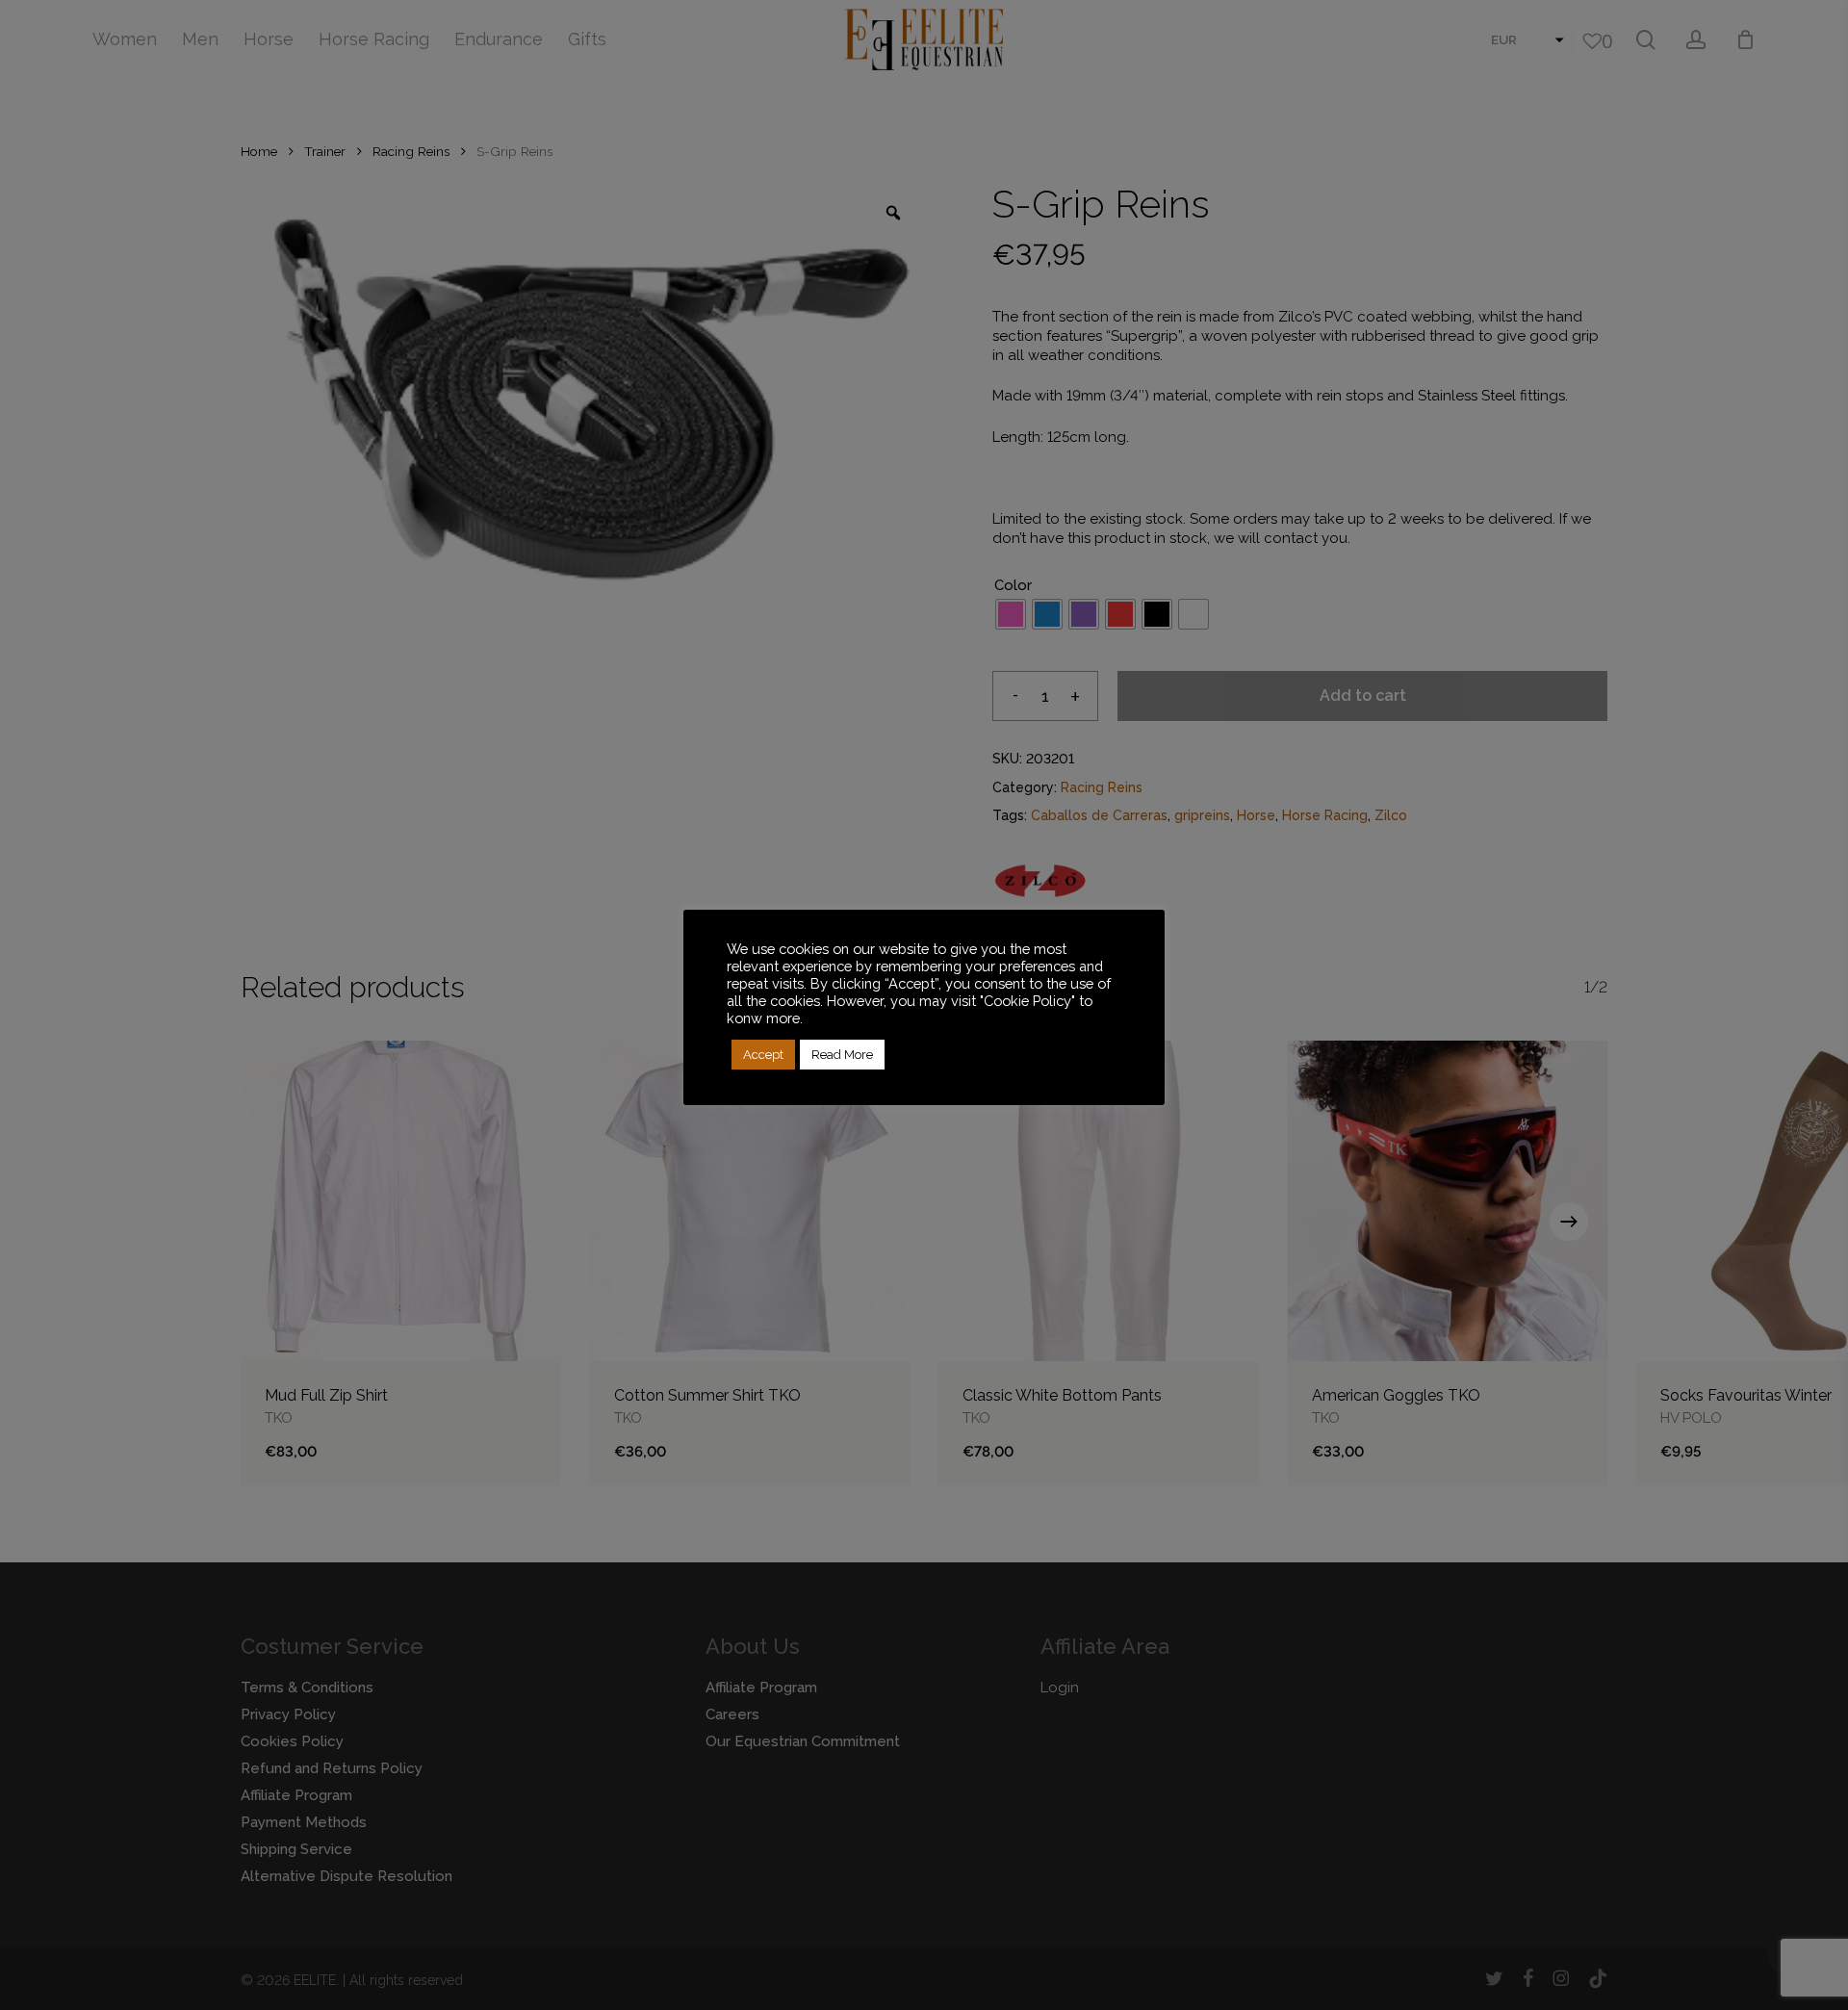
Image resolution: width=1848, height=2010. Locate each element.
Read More (842, 1055)
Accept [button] (763, 1055)
